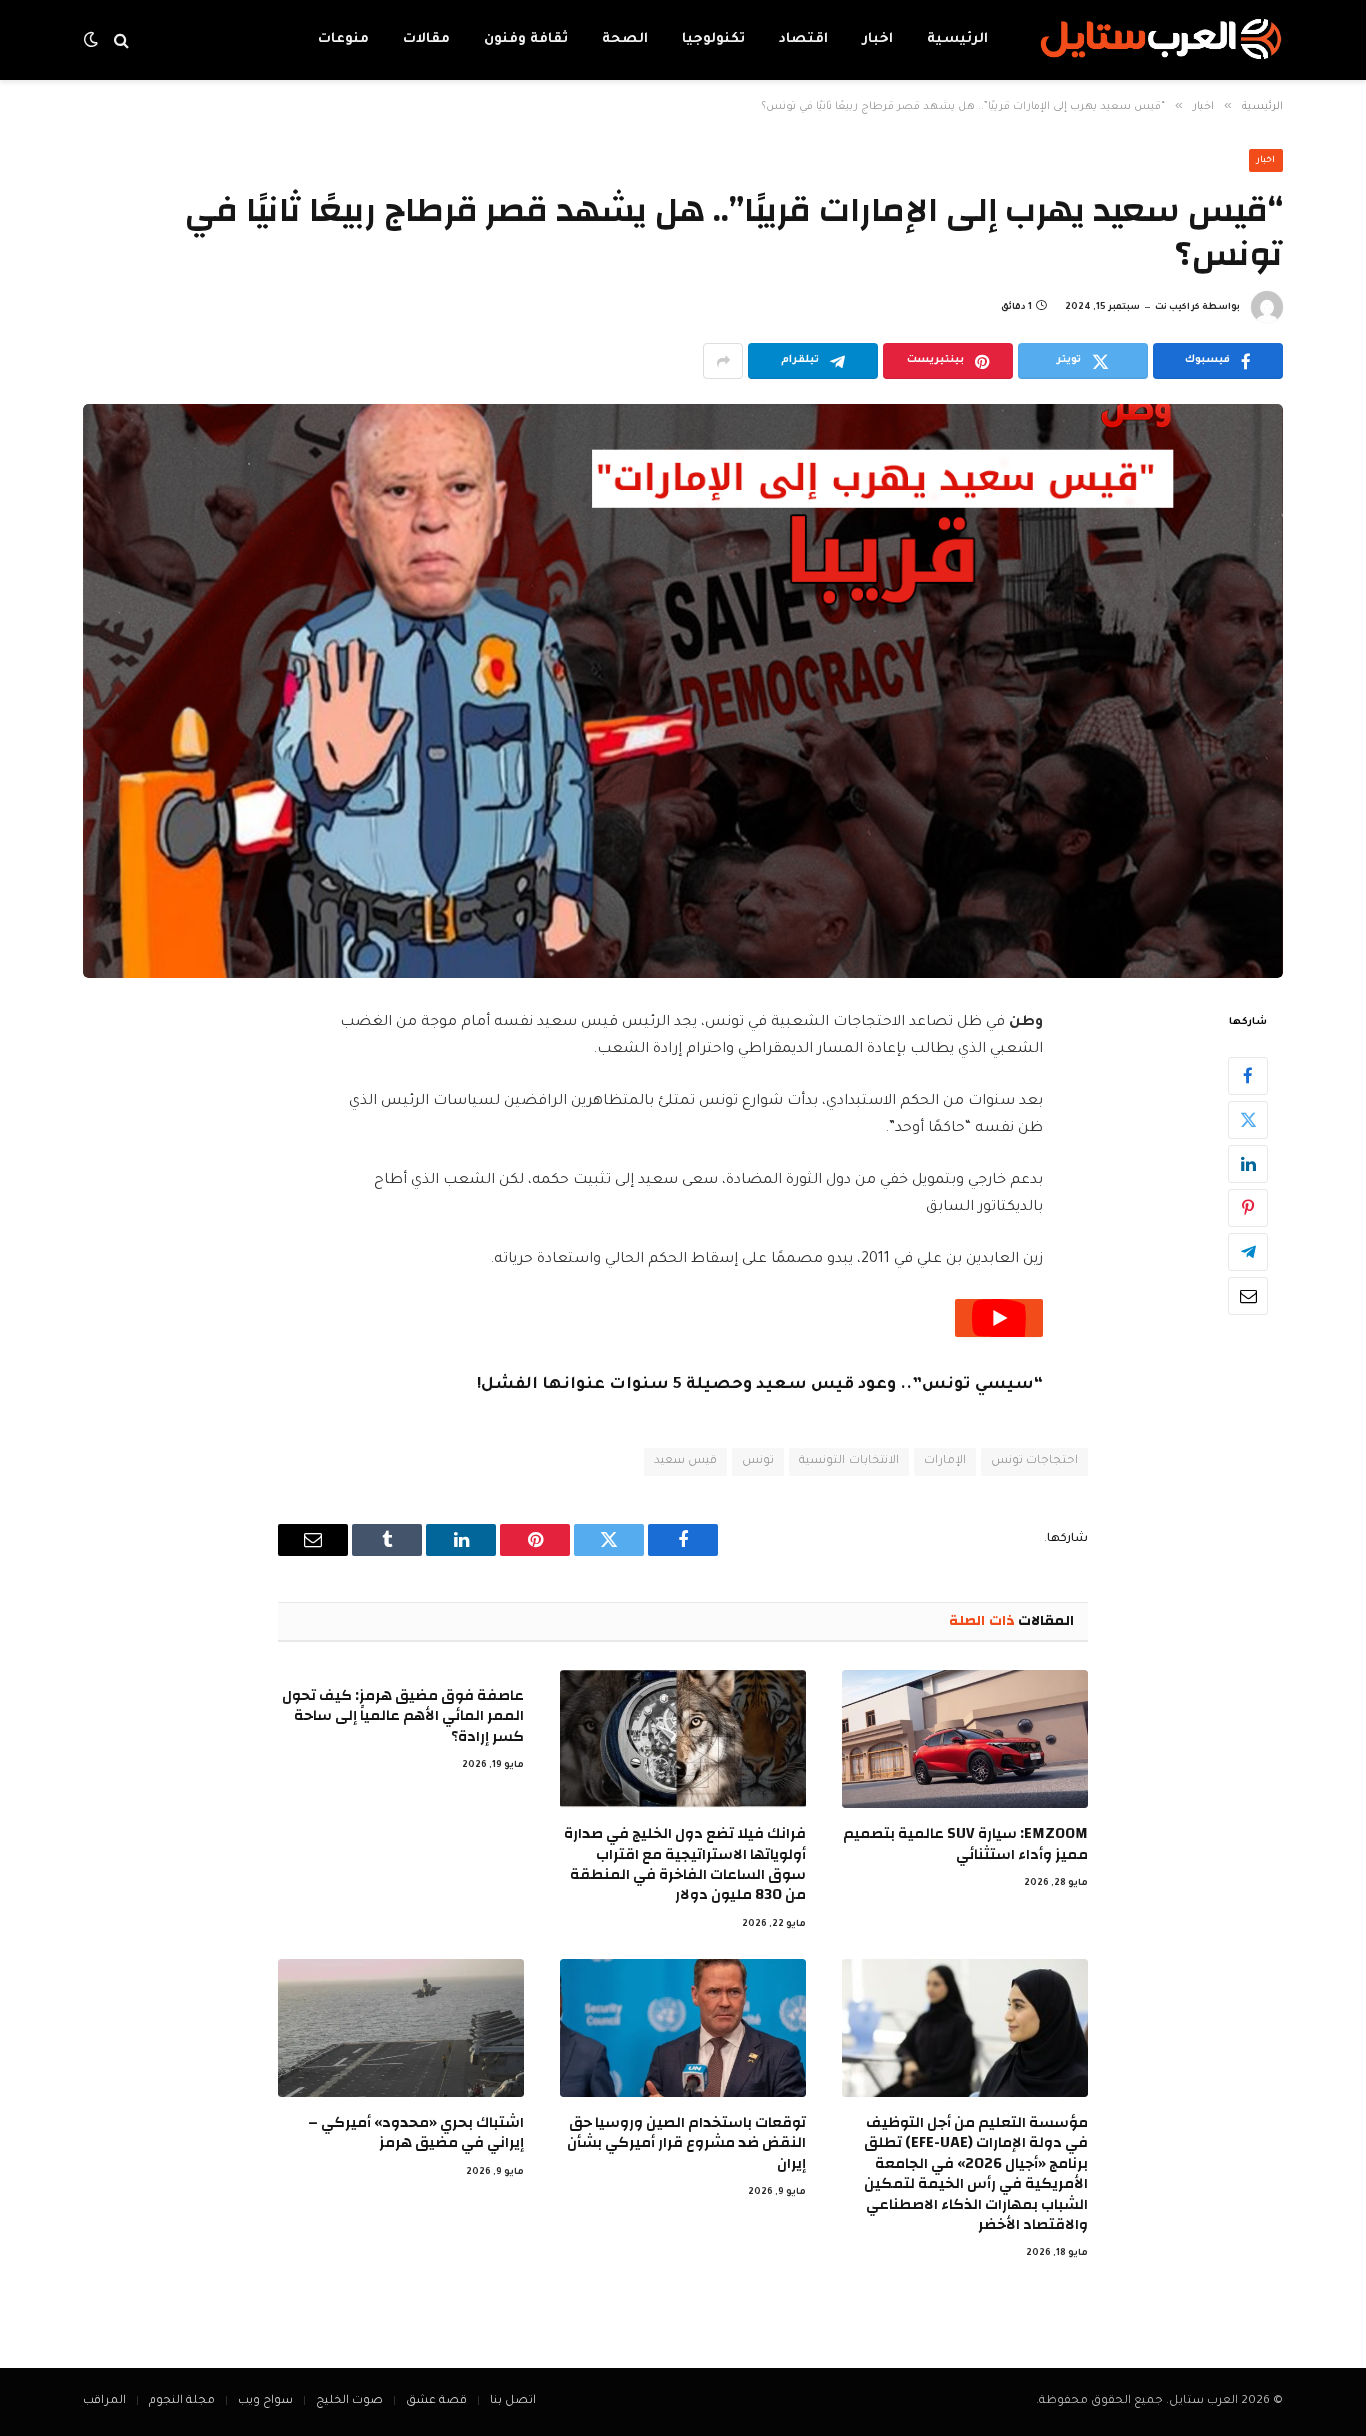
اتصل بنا (513, 2401)
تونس (758, 1461)
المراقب (104, 2401)
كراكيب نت (1177, 308)
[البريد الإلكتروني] (1248, 1296)
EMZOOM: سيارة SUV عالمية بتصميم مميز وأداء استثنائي (965, 1844)
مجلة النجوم (182, 2401)
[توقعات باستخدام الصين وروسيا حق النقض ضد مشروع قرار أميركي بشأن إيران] (683, 2028)
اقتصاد (803, 39)
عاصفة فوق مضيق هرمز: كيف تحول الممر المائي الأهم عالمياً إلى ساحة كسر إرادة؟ (403, 1716)
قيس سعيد (685, 1461)
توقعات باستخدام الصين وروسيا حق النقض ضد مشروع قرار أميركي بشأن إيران (686, 2143)
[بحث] (121, 40)
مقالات (426, 39)
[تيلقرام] (1248, 1252)
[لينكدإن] (1248, 1164)
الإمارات (945, 1461)
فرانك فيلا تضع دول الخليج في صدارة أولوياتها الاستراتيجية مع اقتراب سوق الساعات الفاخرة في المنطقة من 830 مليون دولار (685, 1865)
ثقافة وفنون (526, 39)
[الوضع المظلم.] (93, 40)
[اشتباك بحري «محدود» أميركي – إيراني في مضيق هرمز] (401, 2028)
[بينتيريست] (1248, 1208)
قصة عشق (436, 2401)
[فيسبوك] (1248, 1076)
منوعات (343, 39)
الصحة (625, 39)
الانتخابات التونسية (848, 1461)
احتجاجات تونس (1034, 1461)
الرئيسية (957, 39)
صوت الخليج (349, 2401)
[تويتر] (1248, 1120)
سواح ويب (265, 2401)
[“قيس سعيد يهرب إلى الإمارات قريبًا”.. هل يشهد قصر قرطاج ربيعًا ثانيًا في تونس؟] (683, 691)
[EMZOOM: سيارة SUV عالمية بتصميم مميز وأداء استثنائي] (965, 1739)
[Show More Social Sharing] (723, 361)
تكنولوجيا (713, 39)
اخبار (877, 39)
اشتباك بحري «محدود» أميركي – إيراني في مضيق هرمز (416, 2133)
